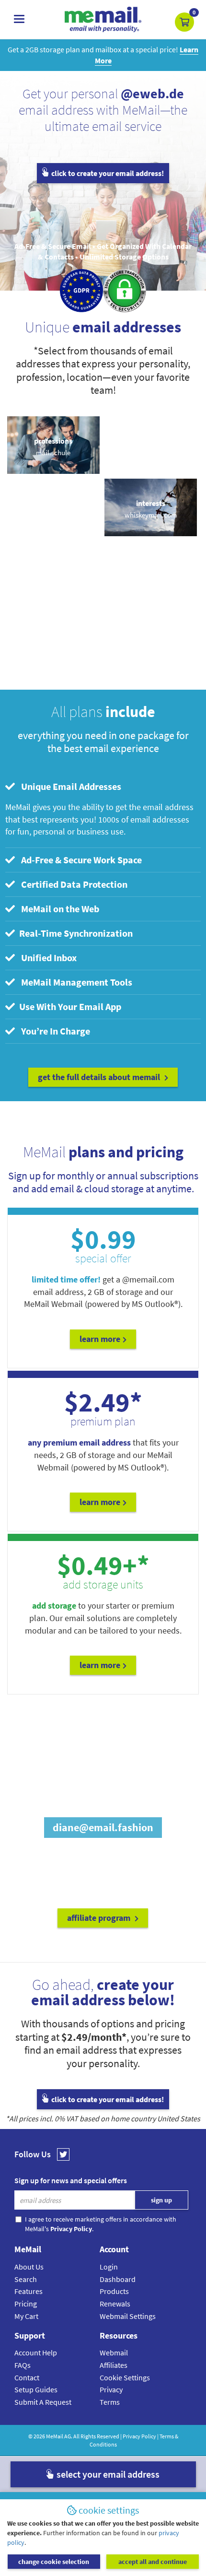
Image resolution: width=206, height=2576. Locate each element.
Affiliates (114, 2365)
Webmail (114, 2353)
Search (26, 2279)
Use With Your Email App (69, 1006)
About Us (29, 2267)
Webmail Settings (128, 2316)
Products (114, 2291)
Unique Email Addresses (69, 786)
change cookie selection (54, 2562)
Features (29, 2291)
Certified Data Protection (72, 884)
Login (109, 2267)
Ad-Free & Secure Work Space (80, 860)
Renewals (115, 2304)
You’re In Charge (54, 1031)
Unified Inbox (47, 958)
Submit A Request (43, 2402)
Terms (110, 2402)
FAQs (23, 2365)
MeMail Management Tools (75, 982)
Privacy (111, 2389)
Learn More (100, 1502)
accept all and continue (153, 2562)
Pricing (26, 2304)
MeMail (55, 2436)
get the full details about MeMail (100, 1077)
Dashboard (118, 2279)
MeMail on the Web (58, 909)
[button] (184, 22)
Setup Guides (36, 2389)
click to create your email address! (107, 173)
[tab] (103, 787)
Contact (27, 2377)
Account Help (36, 2353)
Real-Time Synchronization (75, 933)
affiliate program (100, 1918)
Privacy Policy (139, 2436)
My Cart (26, 2316)
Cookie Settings (125, 2377)
